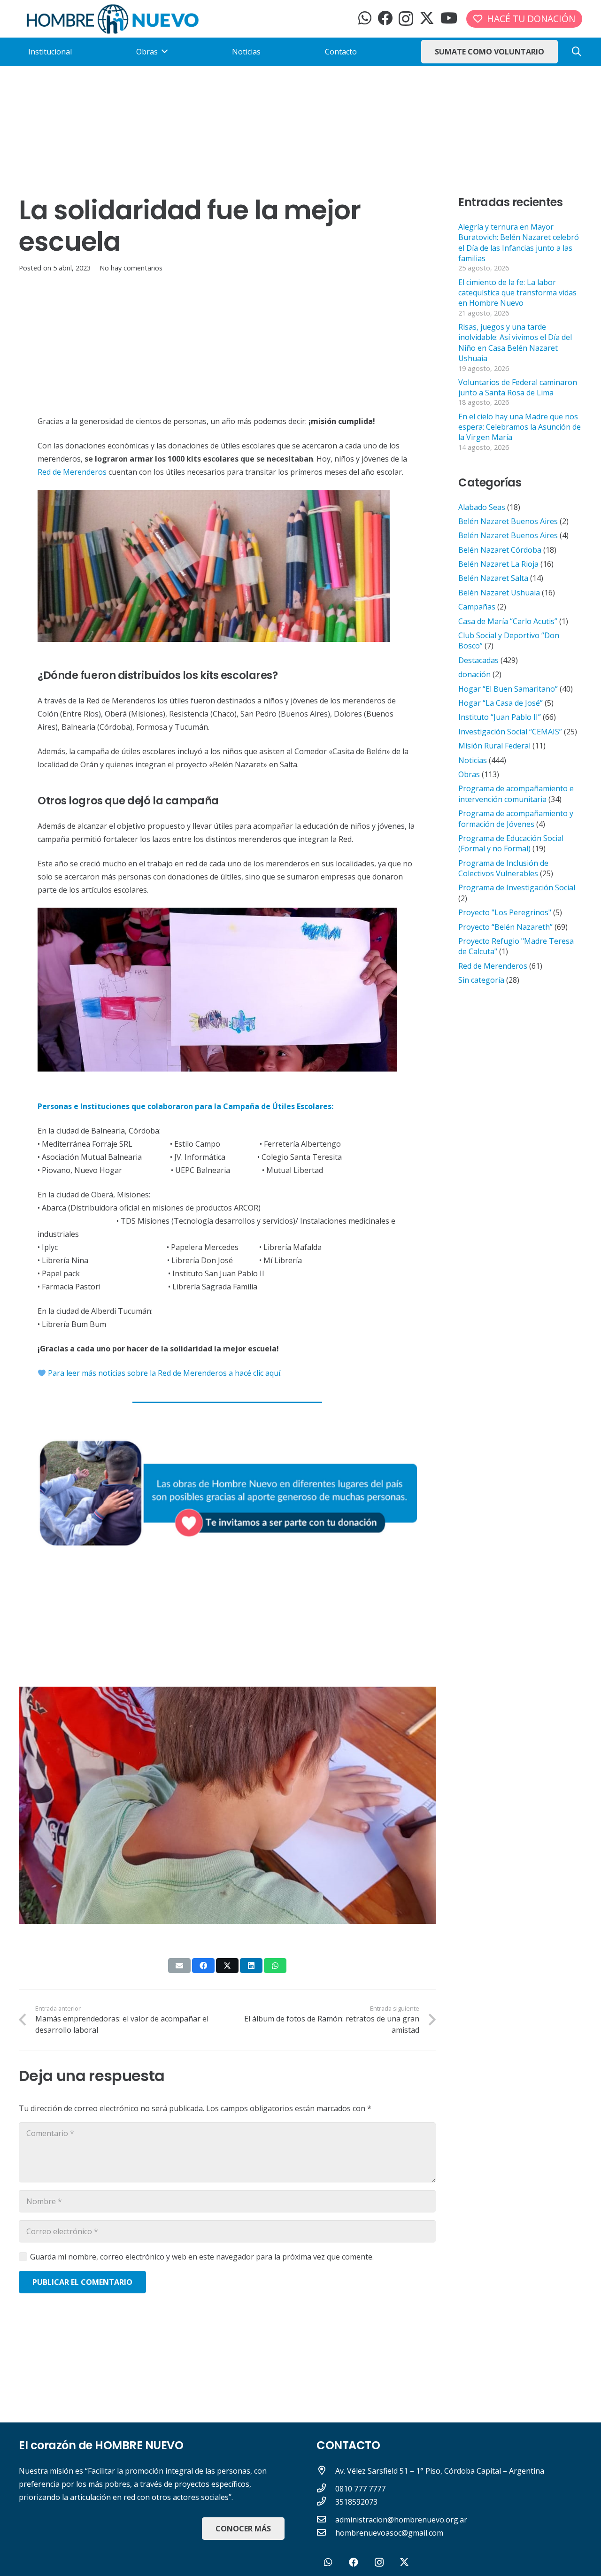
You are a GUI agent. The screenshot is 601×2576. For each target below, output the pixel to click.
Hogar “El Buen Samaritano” (508, 689)
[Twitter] (427, 18)
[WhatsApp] (365, 18)
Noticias (473, 760)
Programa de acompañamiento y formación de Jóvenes (516, 818)
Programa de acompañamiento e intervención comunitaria (516, 794)
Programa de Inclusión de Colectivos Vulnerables (503, 868)
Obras (469, 774)
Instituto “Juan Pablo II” (500, 717)
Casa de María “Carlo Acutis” (508, 621)
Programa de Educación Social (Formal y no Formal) (511, 843)
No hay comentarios (131, 268)
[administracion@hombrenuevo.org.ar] (326, 2520)
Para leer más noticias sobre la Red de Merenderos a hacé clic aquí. (164, 1373)
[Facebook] (385, 18)
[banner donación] (227, 1491)
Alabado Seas (482, 507)
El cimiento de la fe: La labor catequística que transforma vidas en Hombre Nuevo (517, 293)
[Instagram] (406, 19)
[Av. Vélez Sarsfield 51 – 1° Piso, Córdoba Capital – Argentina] (326, 2471)
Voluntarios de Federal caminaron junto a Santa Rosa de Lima (518, 387)
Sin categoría (481, 980)
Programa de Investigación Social (517, 887)
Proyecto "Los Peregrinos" (505, 912)
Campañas (477, 607)
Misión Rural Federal (494, 746)
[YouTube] (449, 18)
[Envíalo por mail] (179, 1966)
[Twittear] (227, 1966)
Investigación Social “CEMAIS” (510, 732)
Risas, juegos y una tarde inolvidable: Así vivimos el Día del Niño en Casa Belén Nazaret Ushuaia (515, 343)
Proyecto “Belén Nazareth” (505, 927)
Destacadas (478, 660)
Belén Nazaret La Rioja (498, 564)
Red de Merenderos (72, 472)
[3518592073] (326, 2502)
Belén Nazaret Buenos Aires (508, 521)
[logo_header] (113, 19)
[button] (577, 52)
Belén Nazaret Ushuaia (499, 593)
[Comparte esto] (203, 1966)
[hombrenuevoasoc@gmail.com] (326, 2533)
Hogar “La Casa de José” (501, 703)
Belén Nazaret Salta (493, 578)
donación (474, 674)
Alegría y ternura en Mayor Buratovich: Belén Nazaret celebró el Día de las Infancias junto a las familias (519, 243)
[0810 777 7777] (326, 2489)
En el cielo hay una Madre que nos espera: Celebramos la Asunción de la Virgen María (520, 427)
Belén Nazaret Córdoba (500, 550)
